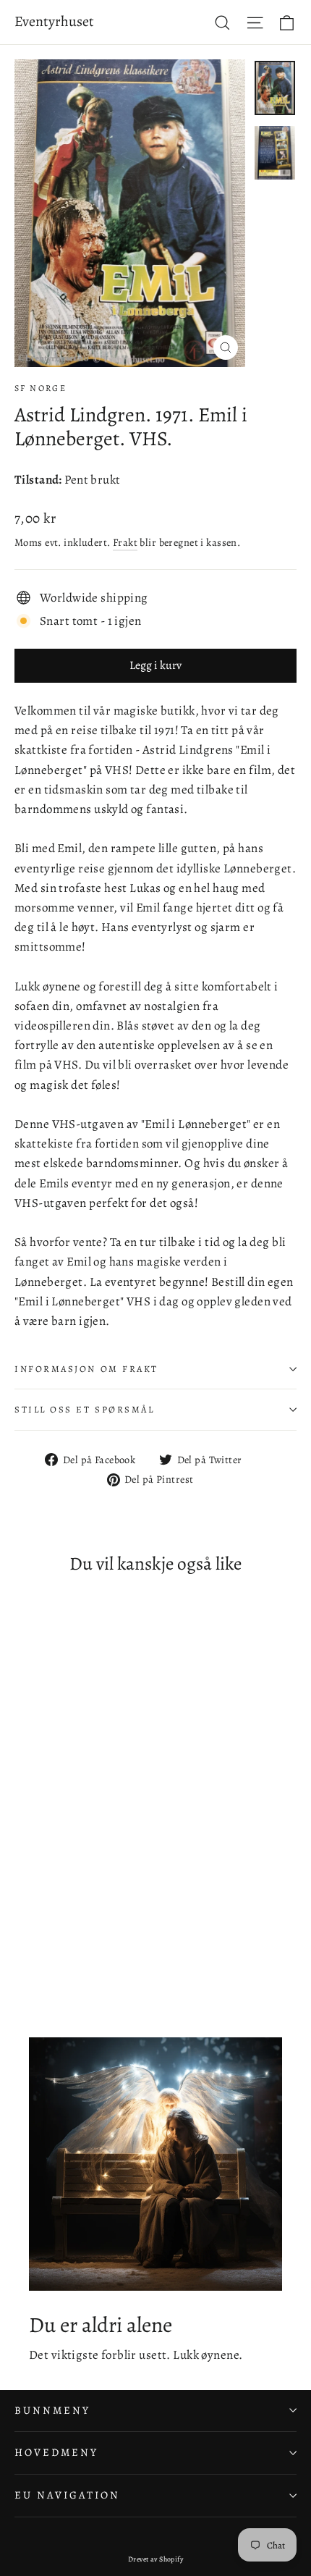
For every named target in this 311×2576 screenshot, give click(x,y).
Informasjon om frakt (86, 1369)
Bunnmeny (52, 2410)
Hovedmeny (56, 2452)
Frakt (125, 542)
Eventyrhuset (54, 21)
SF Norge (41, 388)
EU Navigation (67, 2495)
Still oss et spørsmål (85, 1409)
